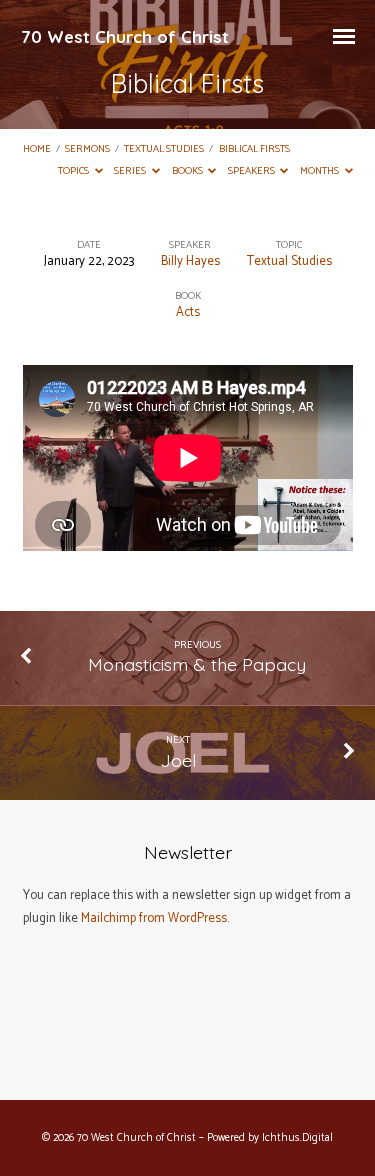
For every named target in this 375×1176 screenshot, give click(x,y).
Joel (178, 760)
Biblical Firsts (254, 149)
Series (131, 171)
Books (188, 171)
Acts (188, 312)
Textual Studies (164, 149)
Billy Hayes (190, 261)
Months (320, 171)
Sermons (87, 149)
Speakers (252, 171)
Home (37, 149)
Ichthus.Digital (297, 1138)
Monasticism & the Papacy (197, 664)
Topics (74, 171)
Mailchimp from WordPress (154, 918)
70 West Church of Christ (125, 36)
